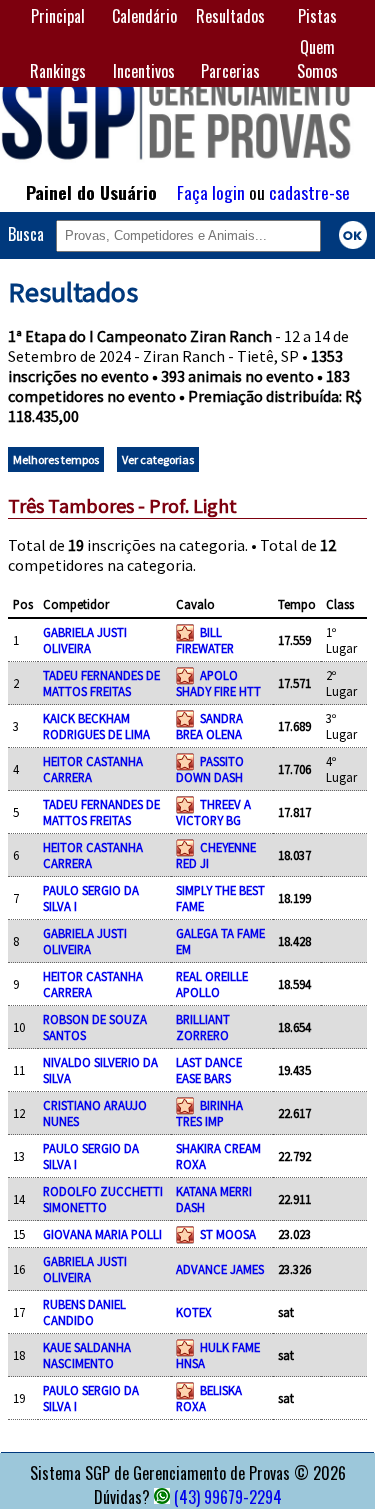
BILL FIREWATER (205, 640)
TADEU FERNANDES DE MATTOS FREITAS (101, 683)
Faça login (211, 192)
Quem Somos (317, 59)
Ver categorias (158, 459)
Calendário (144, 16)
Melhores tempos (56, 459)
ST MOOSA (228, 1234)
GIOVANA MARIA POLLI (102, 1234)
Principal (58, 16)
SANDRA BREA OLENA (209, 726)
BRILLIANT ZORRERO (203, 1027)
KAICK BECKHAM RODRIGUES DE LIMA (96, 726)
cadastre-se (309, 192)
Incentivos (144, 71)
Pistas (317, 16)
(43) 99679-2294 (228, 1497)
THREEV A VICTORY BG (213, 812)
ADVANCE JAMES (220, 1269)
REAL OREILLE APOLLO (212, 984)
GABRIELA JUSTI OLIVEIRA (85, 640)
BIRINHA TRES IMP (209, 1113)
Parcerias (230, 71)
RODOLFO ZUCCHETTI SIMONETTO (103, 1199)
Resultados (230, 16)
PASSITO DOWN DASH (210, 769)
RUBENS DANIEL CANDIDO (84, 1312)
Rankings (58, 71)
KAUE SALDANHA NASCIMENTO (87, 1355)
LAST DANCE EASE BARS (209, 1070)
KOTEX (194, 1312)
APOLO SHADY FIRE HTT (218, 683)
